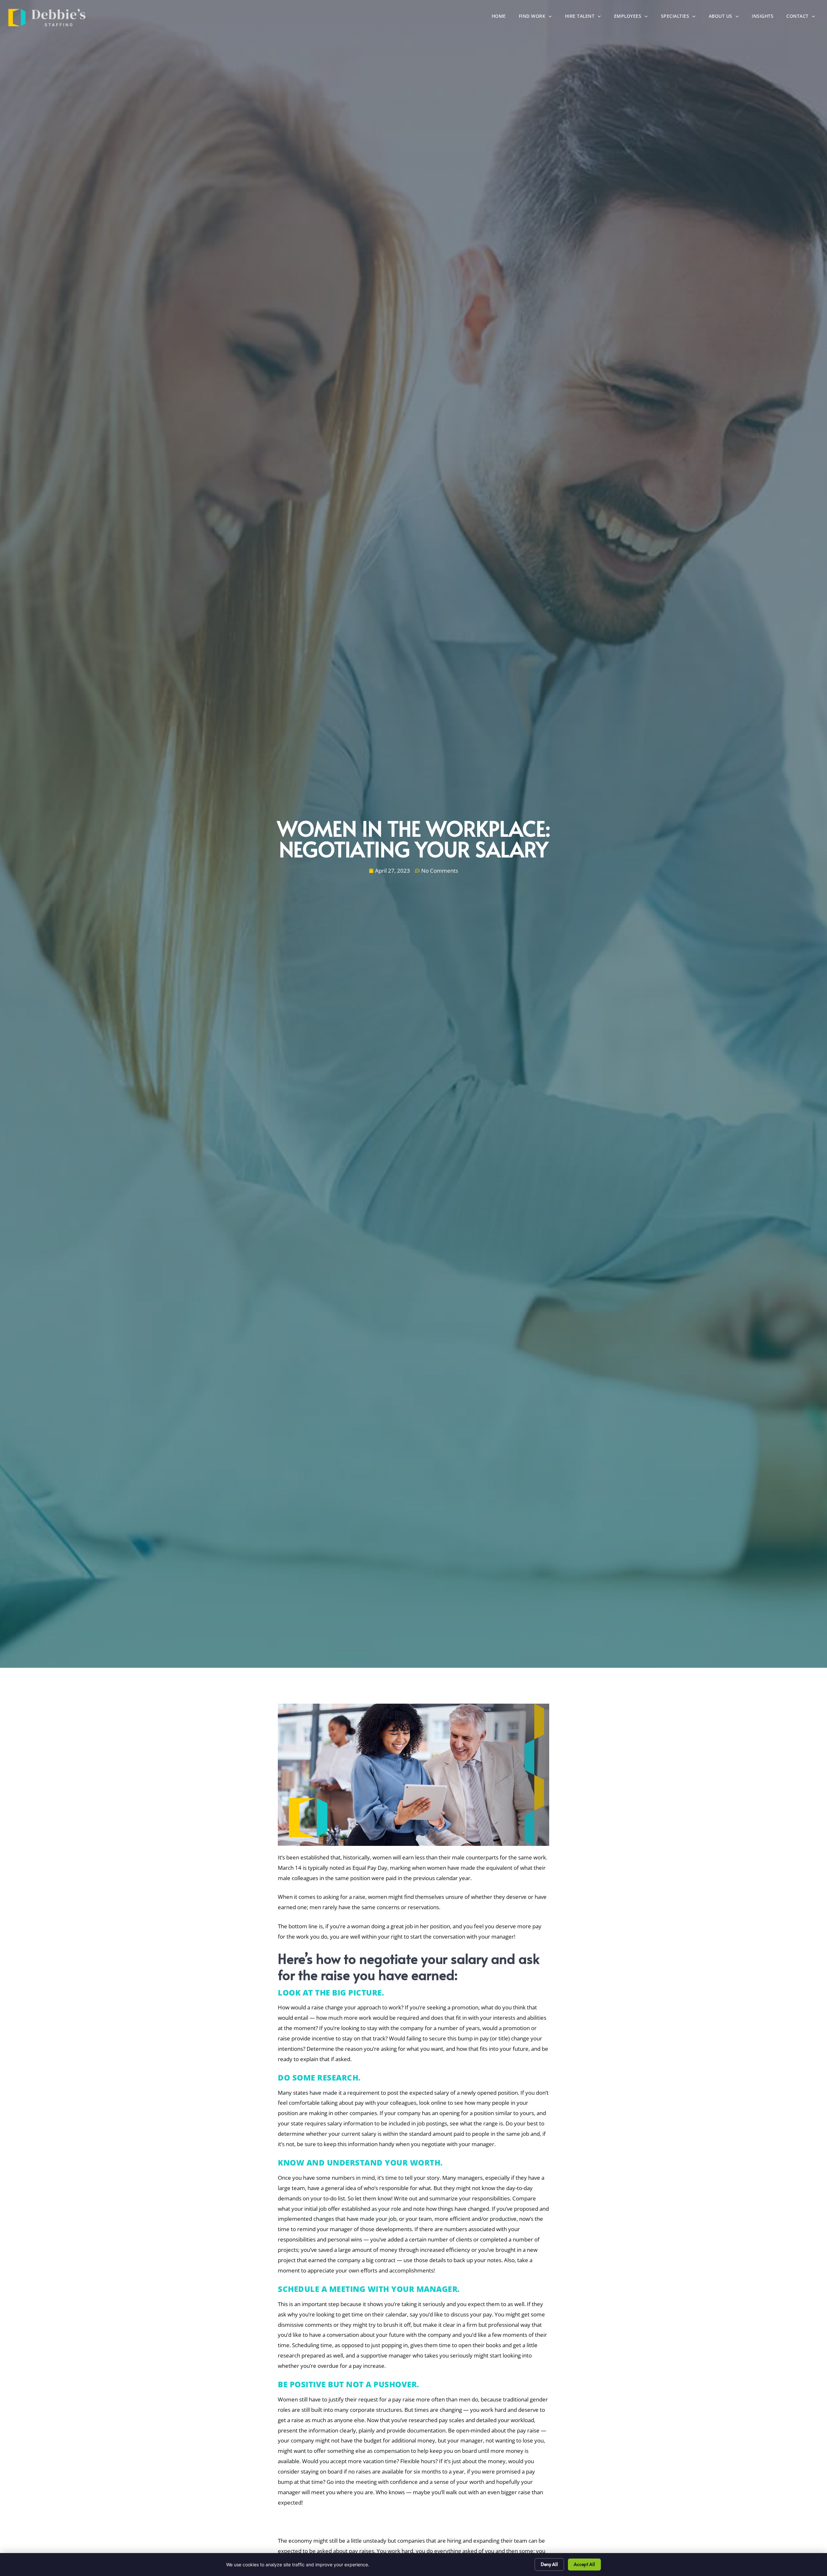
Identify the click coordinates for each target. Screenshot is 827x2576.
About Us (727, 18)
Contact (804, 18)
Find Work (539, 18)
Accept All (584, 2564)
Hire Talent (586, 18)
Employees (634, 18)
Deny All (549, 2564)
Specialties (682, 18)
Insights (766, 18)
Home (502, 18)
